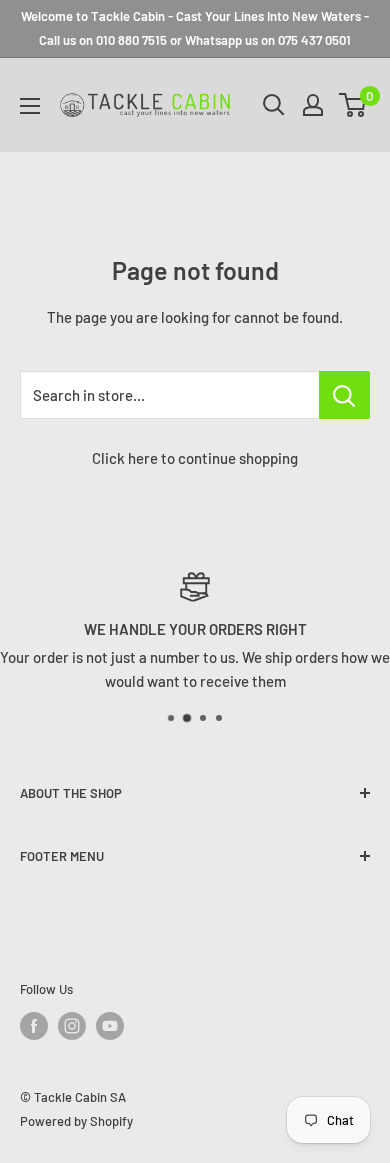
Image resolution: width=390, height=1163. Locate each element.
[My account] (313, 105)
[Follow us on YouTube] (110, 1026)
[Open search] (274, 105)
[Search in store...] (344, 395)
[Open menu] (30, 106)
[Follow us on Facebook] (34, 1026)
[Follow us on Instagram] (72, 1026)
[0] (353, 105)
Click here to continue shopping (195, 458)
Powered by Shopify (76, 1121)
